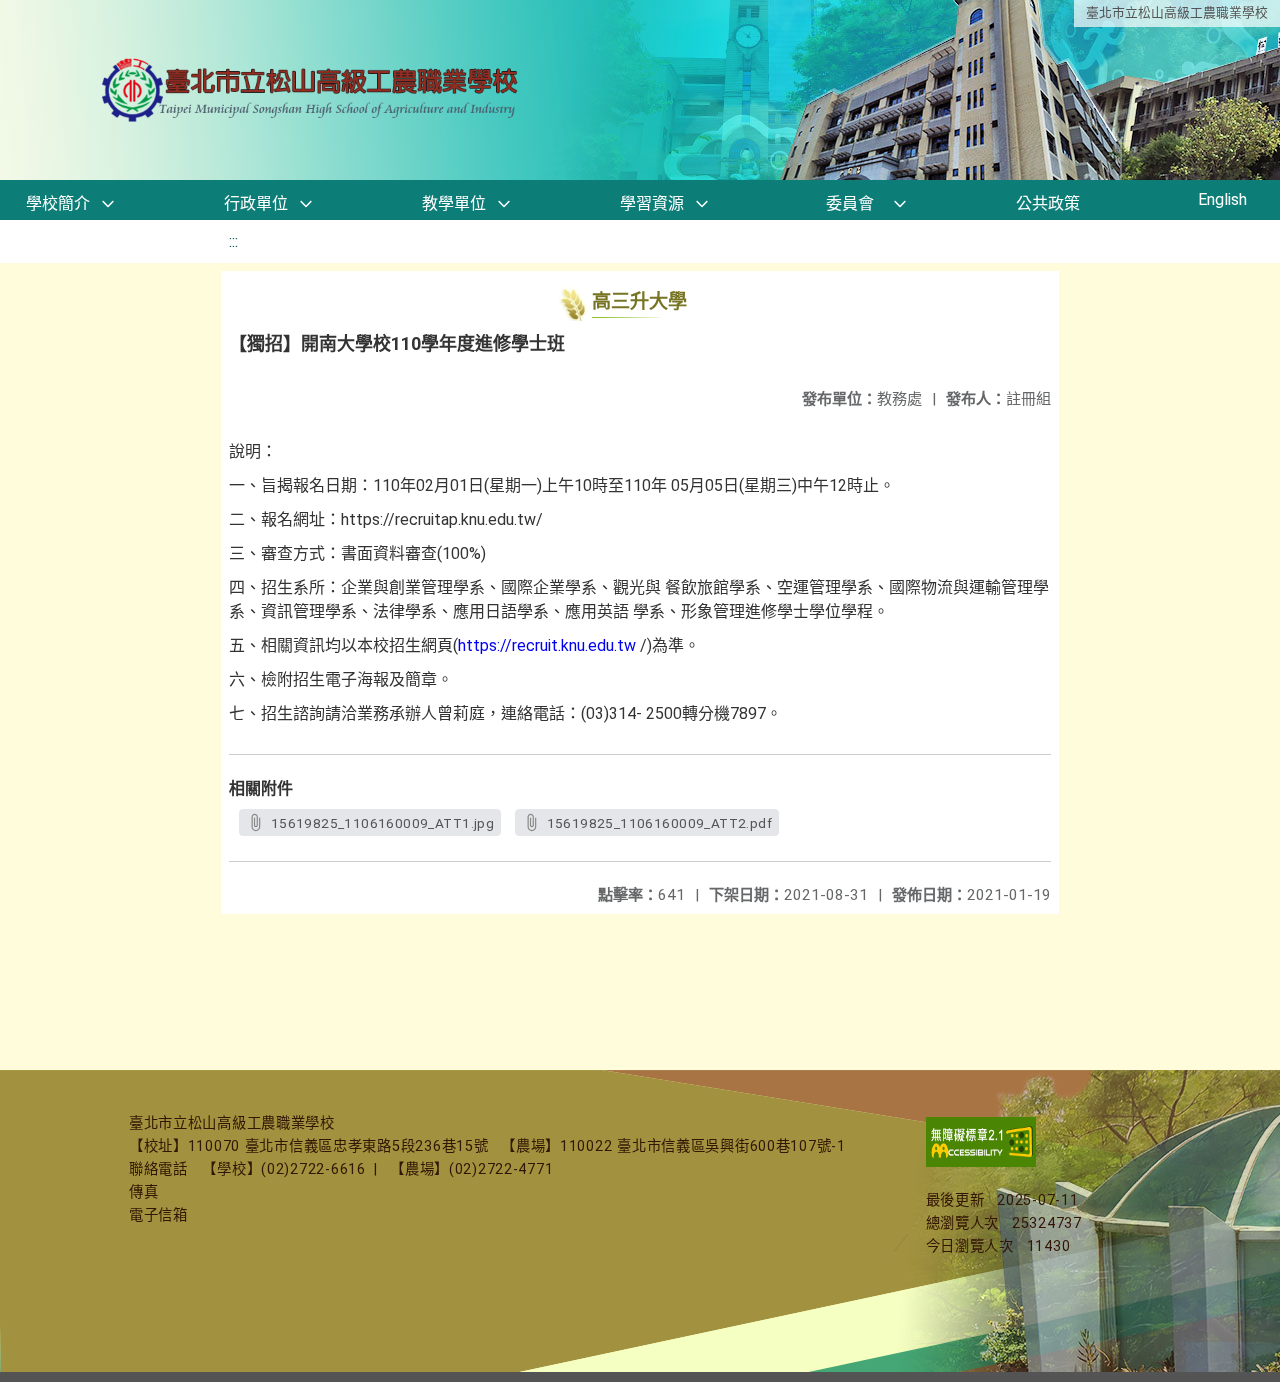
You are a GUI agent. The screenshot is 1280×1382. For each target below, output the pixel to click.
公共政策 (1048, 203)
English (1222, 199)
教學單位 (454, 203)
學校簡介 (58, 203)
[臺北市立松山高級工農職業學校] (312, 90)
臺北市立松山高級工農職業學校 (1177, 12)
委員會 (850, 203)
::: (233, 241)
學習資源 (652, 203)
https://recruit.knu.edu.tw (547, 645)
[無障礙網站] (981, 1162)
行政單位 (256, 203)
